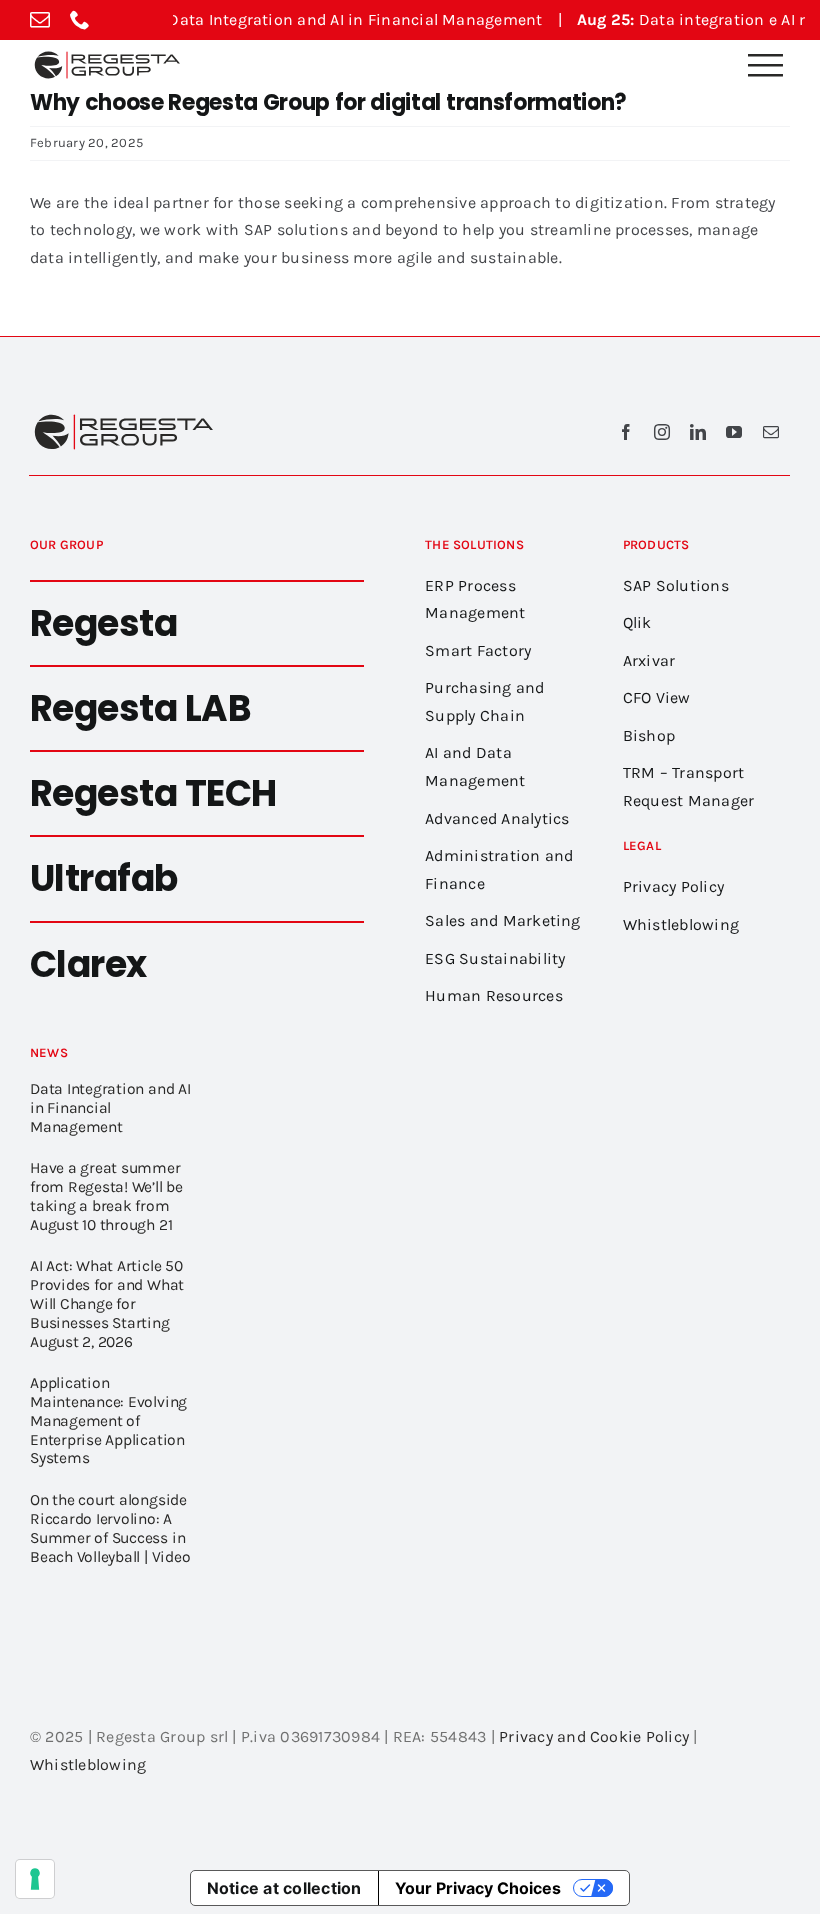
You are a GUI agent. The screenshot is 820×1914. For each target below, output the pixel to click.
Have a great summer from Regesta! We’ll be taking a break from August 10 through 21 (106, 1196)
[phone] (80, 20)
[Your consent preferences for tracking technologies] (35, 1879)
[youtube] (734, 432)
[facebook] (626, 432)
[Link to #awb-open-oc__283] (765, 65)
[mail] (40, 20)
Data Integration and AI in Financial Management (291, 19)
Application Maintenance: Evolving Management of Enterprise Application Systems (108, 1420)
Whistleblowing (88, 1764)
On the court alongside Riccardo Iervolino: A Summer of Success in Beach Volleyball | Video (110, 1528)
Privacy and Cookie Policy (594, 1736)
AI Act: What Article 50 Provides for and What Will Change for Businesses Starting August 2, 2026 (107, 1303)
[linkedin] (698, 432)
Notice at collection (284, 1888)
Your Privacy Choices (478, 1888)
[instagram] (662, 432)
